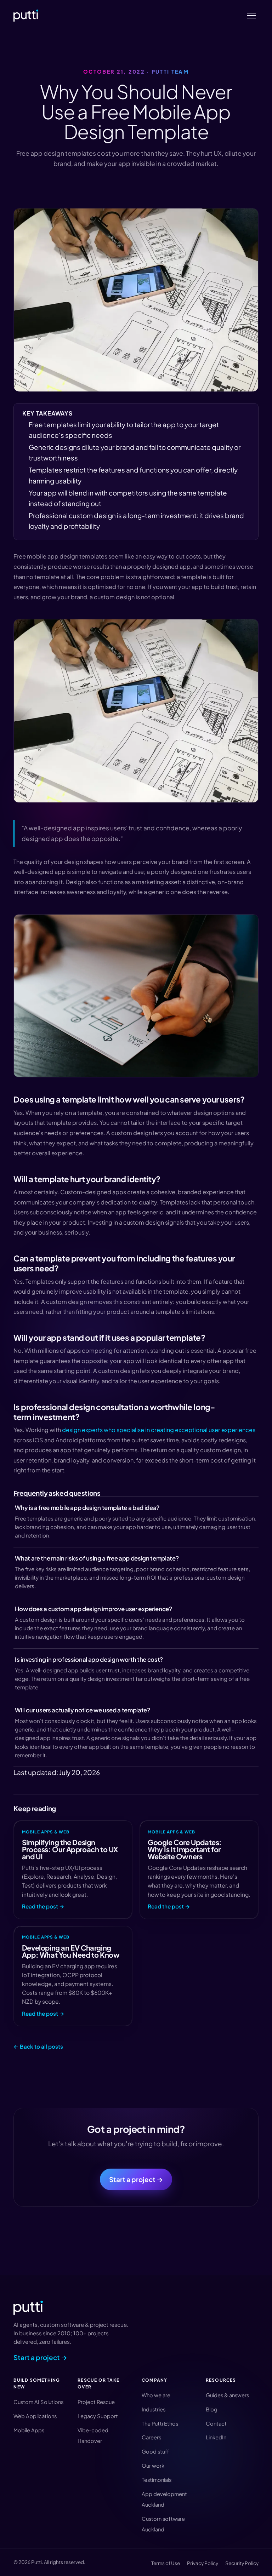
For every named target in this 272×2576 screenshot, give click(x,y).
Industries (154, 2409)
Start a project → (136, 2179)
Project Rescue (96, 2402)
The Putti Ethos (160, 2423)
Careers (151, 2437)
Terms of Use (166, 2563)
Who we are (156, 2395)
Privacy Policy (203, 2563)
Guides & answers (227, 2395)
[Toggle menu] (252, 16)
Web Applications (35, 2416)
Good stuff (155, 2451)
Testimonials (157, 2480)
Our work (153, 2466)
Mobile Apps (29, 2430)
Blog (212, 2409)
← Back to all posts (38, 2046)
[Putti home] (26, 16)
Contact (216, 2423)
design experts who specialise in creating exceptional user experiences (159, 1430)
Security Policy (242, 2563)
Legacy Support (98, 2416)
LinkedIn (216, 2437)
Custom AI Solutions (38, 2402)
